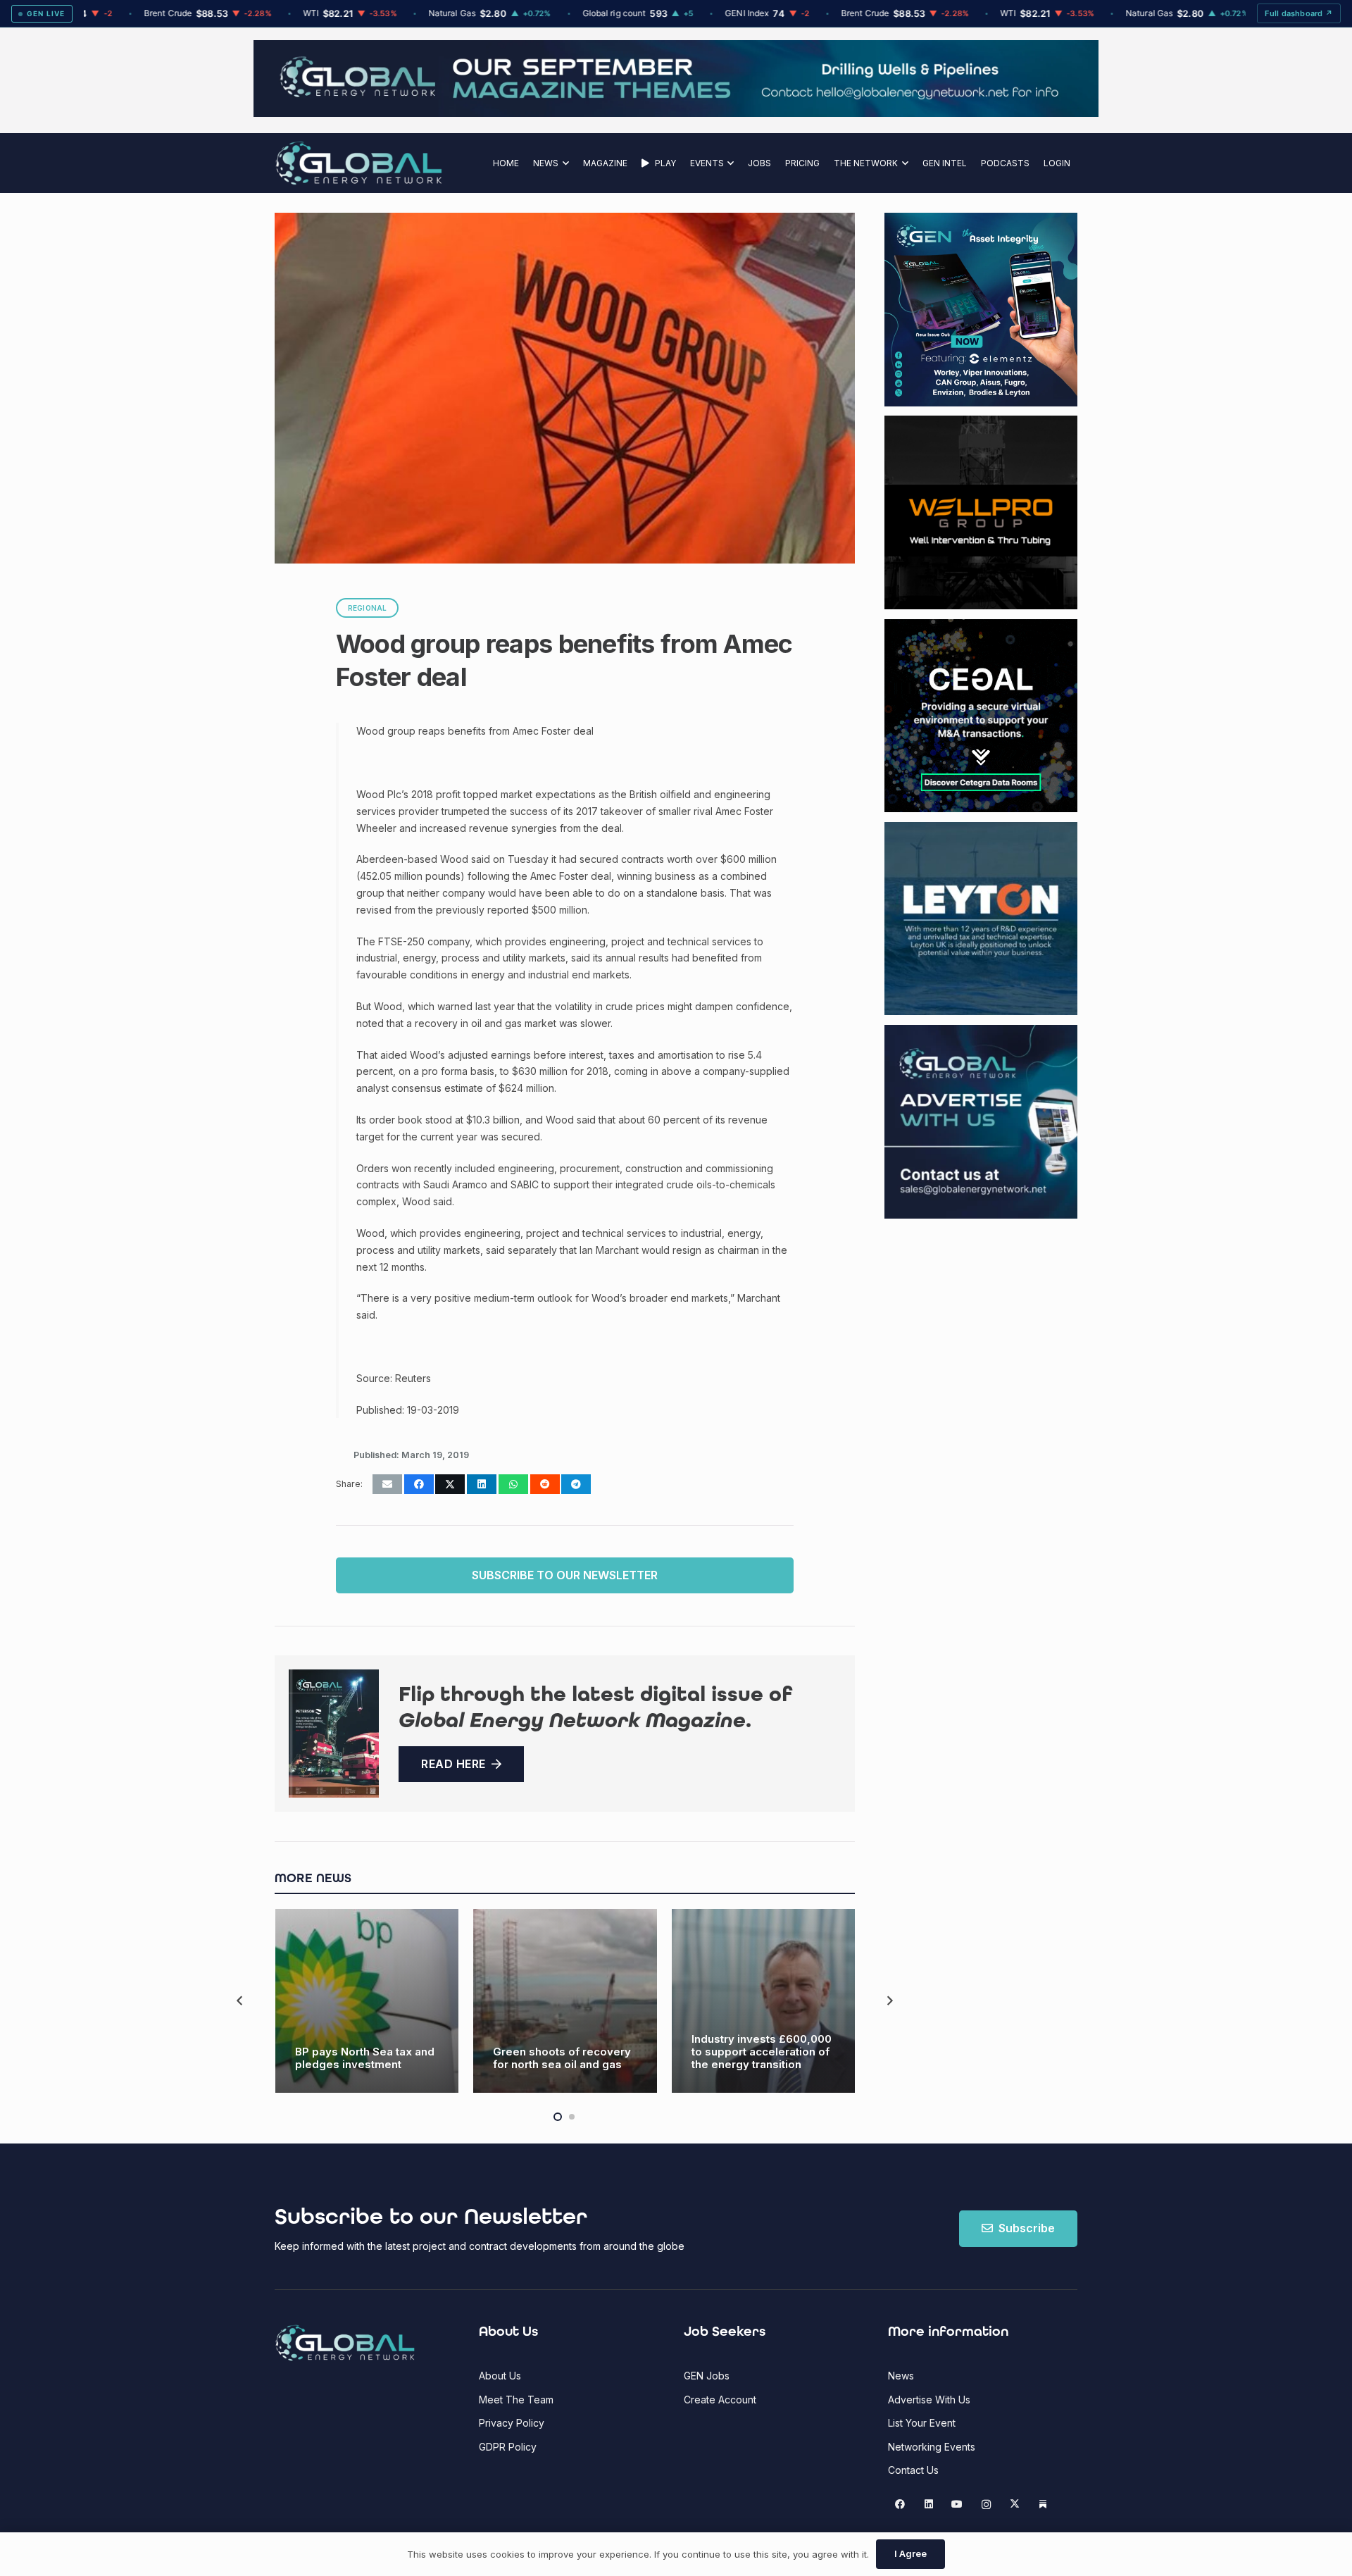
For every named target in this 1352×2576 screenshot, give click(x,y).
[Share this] (419, 1484)
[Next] (889, 2001)
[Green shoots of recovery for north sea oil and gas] (565, 2001)
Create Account (720, 2400)
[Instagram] (986, 2505)
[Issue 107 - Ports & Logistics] (334, 1734)
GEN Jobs (707, 2376)
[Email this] (387, 1484)
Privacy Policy (512, 2423)
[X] (1014, 2505)
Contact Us (913, 2470)
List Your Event (922, 2423)
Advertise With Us (929, 2400)
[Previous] (240, 2001)
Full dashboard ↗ (1299, 13)
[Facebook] (900, 2505)
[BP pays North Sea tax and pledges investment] (367, 2001)
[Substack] (1043, 2505)
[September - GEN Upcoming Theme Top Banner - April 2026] (676, 113)
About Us (500, 2376)
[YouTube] (957, 2505)
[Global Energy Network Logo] (359, 163)
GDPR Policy (508, 2447)
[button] (564, 163)
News (901, 2376)
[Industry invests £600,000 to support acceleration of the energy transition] (764, 2001)
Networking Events (932, 2447)
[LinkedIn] (928, 2505)
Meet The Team (516, 2400)
